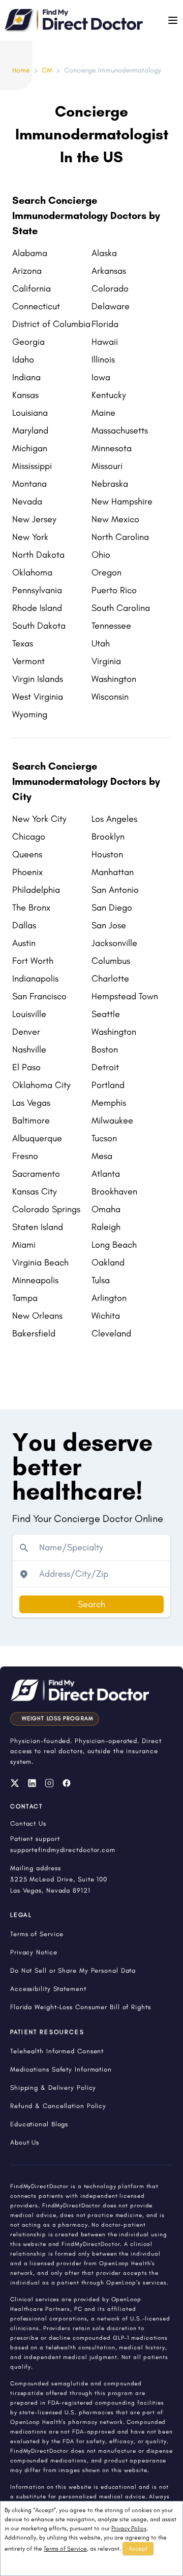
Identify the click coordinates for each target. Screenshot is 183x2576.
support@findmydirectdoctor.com (63, 1850)
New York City (39, 819)
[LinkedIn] (32, 1783)
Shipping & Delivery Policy (53, 2088)
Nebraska (110, 484)
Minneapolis (35, 1280)
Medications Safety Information (61, 2069)
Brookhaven (114, 1191)
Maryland (30, 430)
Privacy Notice (34, 1952)
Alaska (104, 253)
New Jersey (34, 519)
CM (47, 70)
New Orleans (37, 1316)
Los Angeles (114, 819)
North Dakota (38, 555)
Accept (138, 2549)
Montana (29, 484)
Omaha (106, 1209)
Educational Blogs (39, 2124)
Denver (26, 1032)
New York (30, 537)
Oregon (106, 572)
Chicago (29, 837)
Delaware (111, 306)
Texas (23, 643)
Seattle (106, 1014)
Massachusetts (120, 430)
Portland (108, 1085)
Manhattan (113, 872)
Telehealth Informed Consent (57, 2051)
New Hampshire (122, 501)
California (32, 288)
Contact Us (28, 1823)
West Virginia (38, 697)
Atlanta (106, 1174)
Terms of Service (65, 2549)
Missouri (107, 466)
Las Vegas (31, 1103)
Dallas (24, 925)
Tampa (25, 1298)
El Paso (26, 1067)
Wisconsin (110, 697)
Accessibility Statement (48, 1989)
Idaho (23, 359)
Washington (114, 679)
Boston (105, 1049)
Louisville (29, 1014)
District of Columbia (51, 324)
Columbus (111, 961)
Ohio (101, 555)
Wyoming (30, 714)
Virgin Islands (38, 679)
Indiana (26, 377)
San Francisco (39, 996)
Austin (24, 943)
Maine (103, 413)
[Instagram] (49, 1783)
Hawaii (105, 342)
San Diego (112, 908)
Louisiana (30, 413)
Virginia (106, 661)
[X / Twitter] (15, 1783)
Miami (24, 1245)
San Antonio (115, 890)
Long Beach (114, 1245)
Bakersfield (34, 1333)
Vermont (28, 661)
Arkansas (109, 271)
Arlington (109, 1298)
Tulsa (101, 1280)
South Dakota (39, 626)
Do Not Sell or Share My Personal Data (73, 1970)
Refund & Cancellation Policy (58, 2106)
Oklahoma (32, 572)
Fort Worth (33, 961)
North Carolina (120, 537)
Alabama (30, 253)
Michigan (30, 448)
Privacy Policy (129, 2528)
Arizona (27, 271)
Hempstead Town (125, 996)
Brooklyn (108, 837)
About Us (25, 2142)
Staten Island (38, 1227)
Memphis (109, 1103)
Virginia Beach (40, 1262)
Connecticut (36, 306)
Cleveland (111, 1333)
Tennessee (111, 626)
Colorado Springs (46, 1209)
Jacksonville (114, 943)
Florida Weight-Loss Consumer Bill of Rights (81, 2007)
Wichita (106, 1316)
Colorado (110, 288)
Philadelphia (36, 890)
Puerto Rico (114, 590)
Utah (101, 643)
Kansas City (35, 1191)
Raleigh (106, 1227)
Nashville (29, 1049)
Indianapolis (35, 978)
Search (91, 1604)
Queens (27, 854)
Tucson (104, 1138)
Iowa (101, 377)
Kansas (25, 395)
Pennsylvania (37, 590)
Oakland (108, 1262)
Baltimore (31, 1120)
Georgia (28, 342)
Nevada (27, 501)
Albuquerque (37, 1138)
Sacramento (36, 1174)
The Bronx (31, 908)
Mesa (102, 1156)
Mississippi (32, 466)
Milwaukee (112, 1120)
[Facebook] (67, 1783)
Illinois (103, 359)
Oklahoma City (41, 1085)
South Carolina (121, 608)
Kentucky (109, 395)
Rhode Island (37, 608)
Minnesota (112, 448)
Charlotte (110, 978)
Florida (105, 324)
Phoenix (27, 872)
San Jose (109, 925)
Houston (107, 854)
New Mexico (115, 519)
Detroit (105, 1067)
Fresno (25, 1156)
